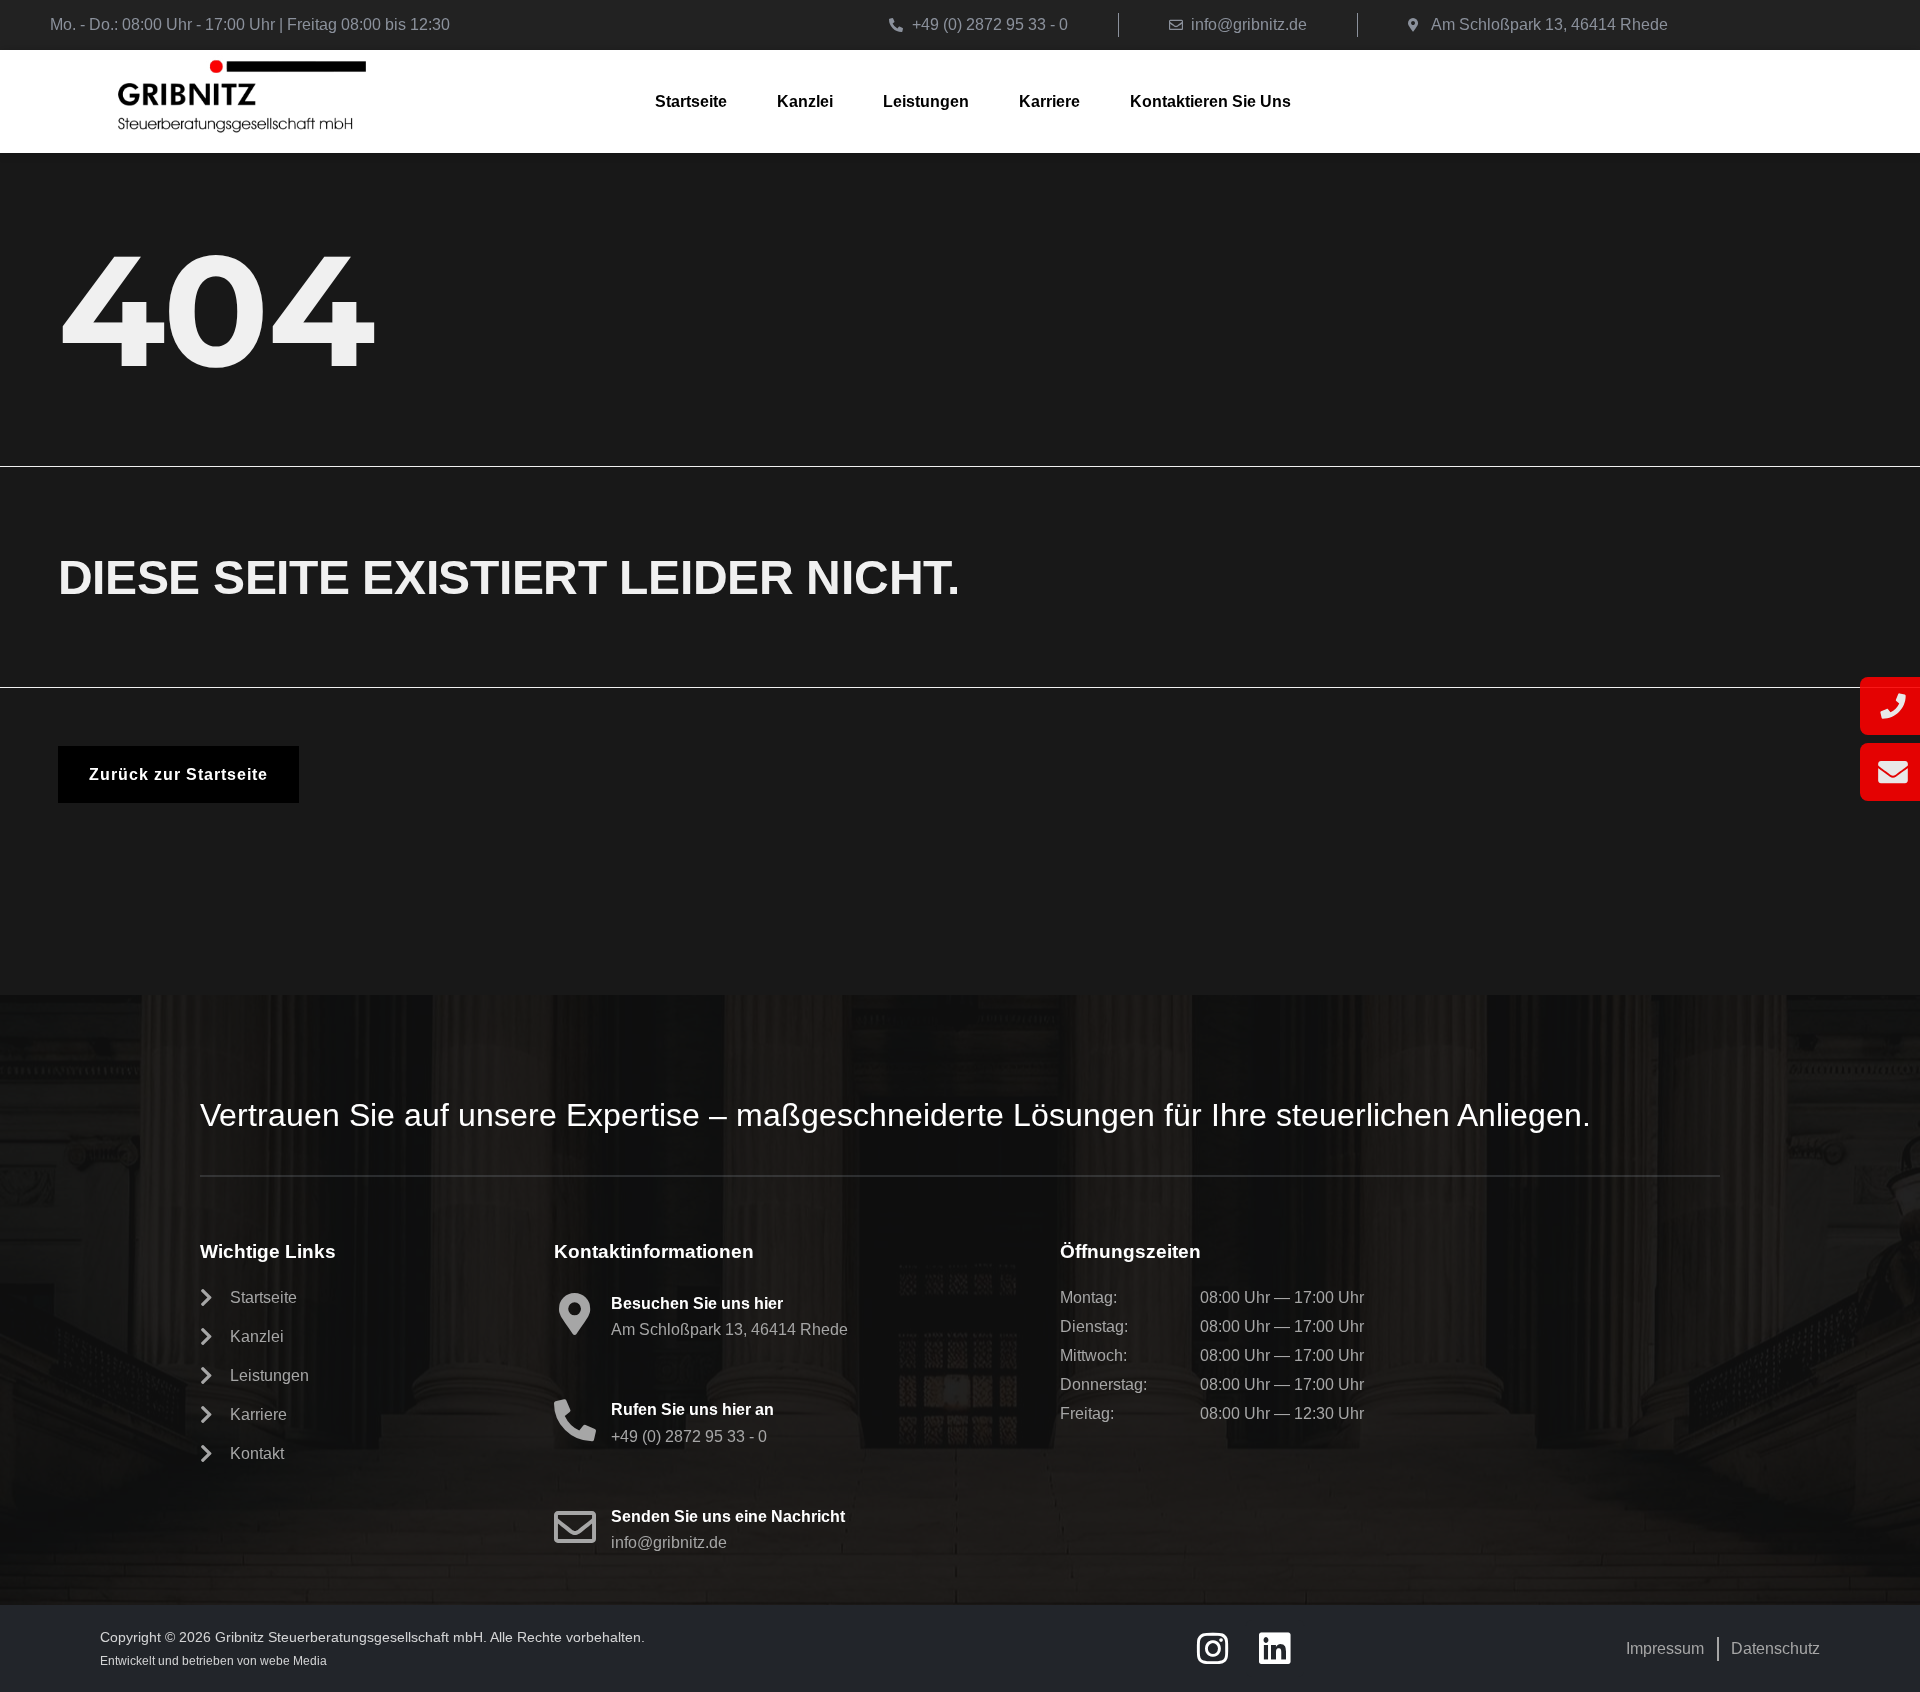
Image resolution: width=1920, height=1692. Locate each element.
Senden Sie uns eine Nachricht (728, 1516)
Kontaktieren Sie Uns (1210, 101)
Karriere (1049, 101)
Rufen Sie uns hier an (692, 1409)
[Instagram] (1213, 1649)
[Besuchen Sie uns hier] (575, 1314)
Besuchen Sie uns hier (697, 1303)
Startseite (691, 101)
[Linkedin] (1275, 1649)
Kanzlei (805, 101)
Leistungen (926, 101)
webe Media (293, 1661)
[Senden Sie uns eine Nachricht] (575, 1527)
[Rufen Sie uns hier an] (575, 1420)
